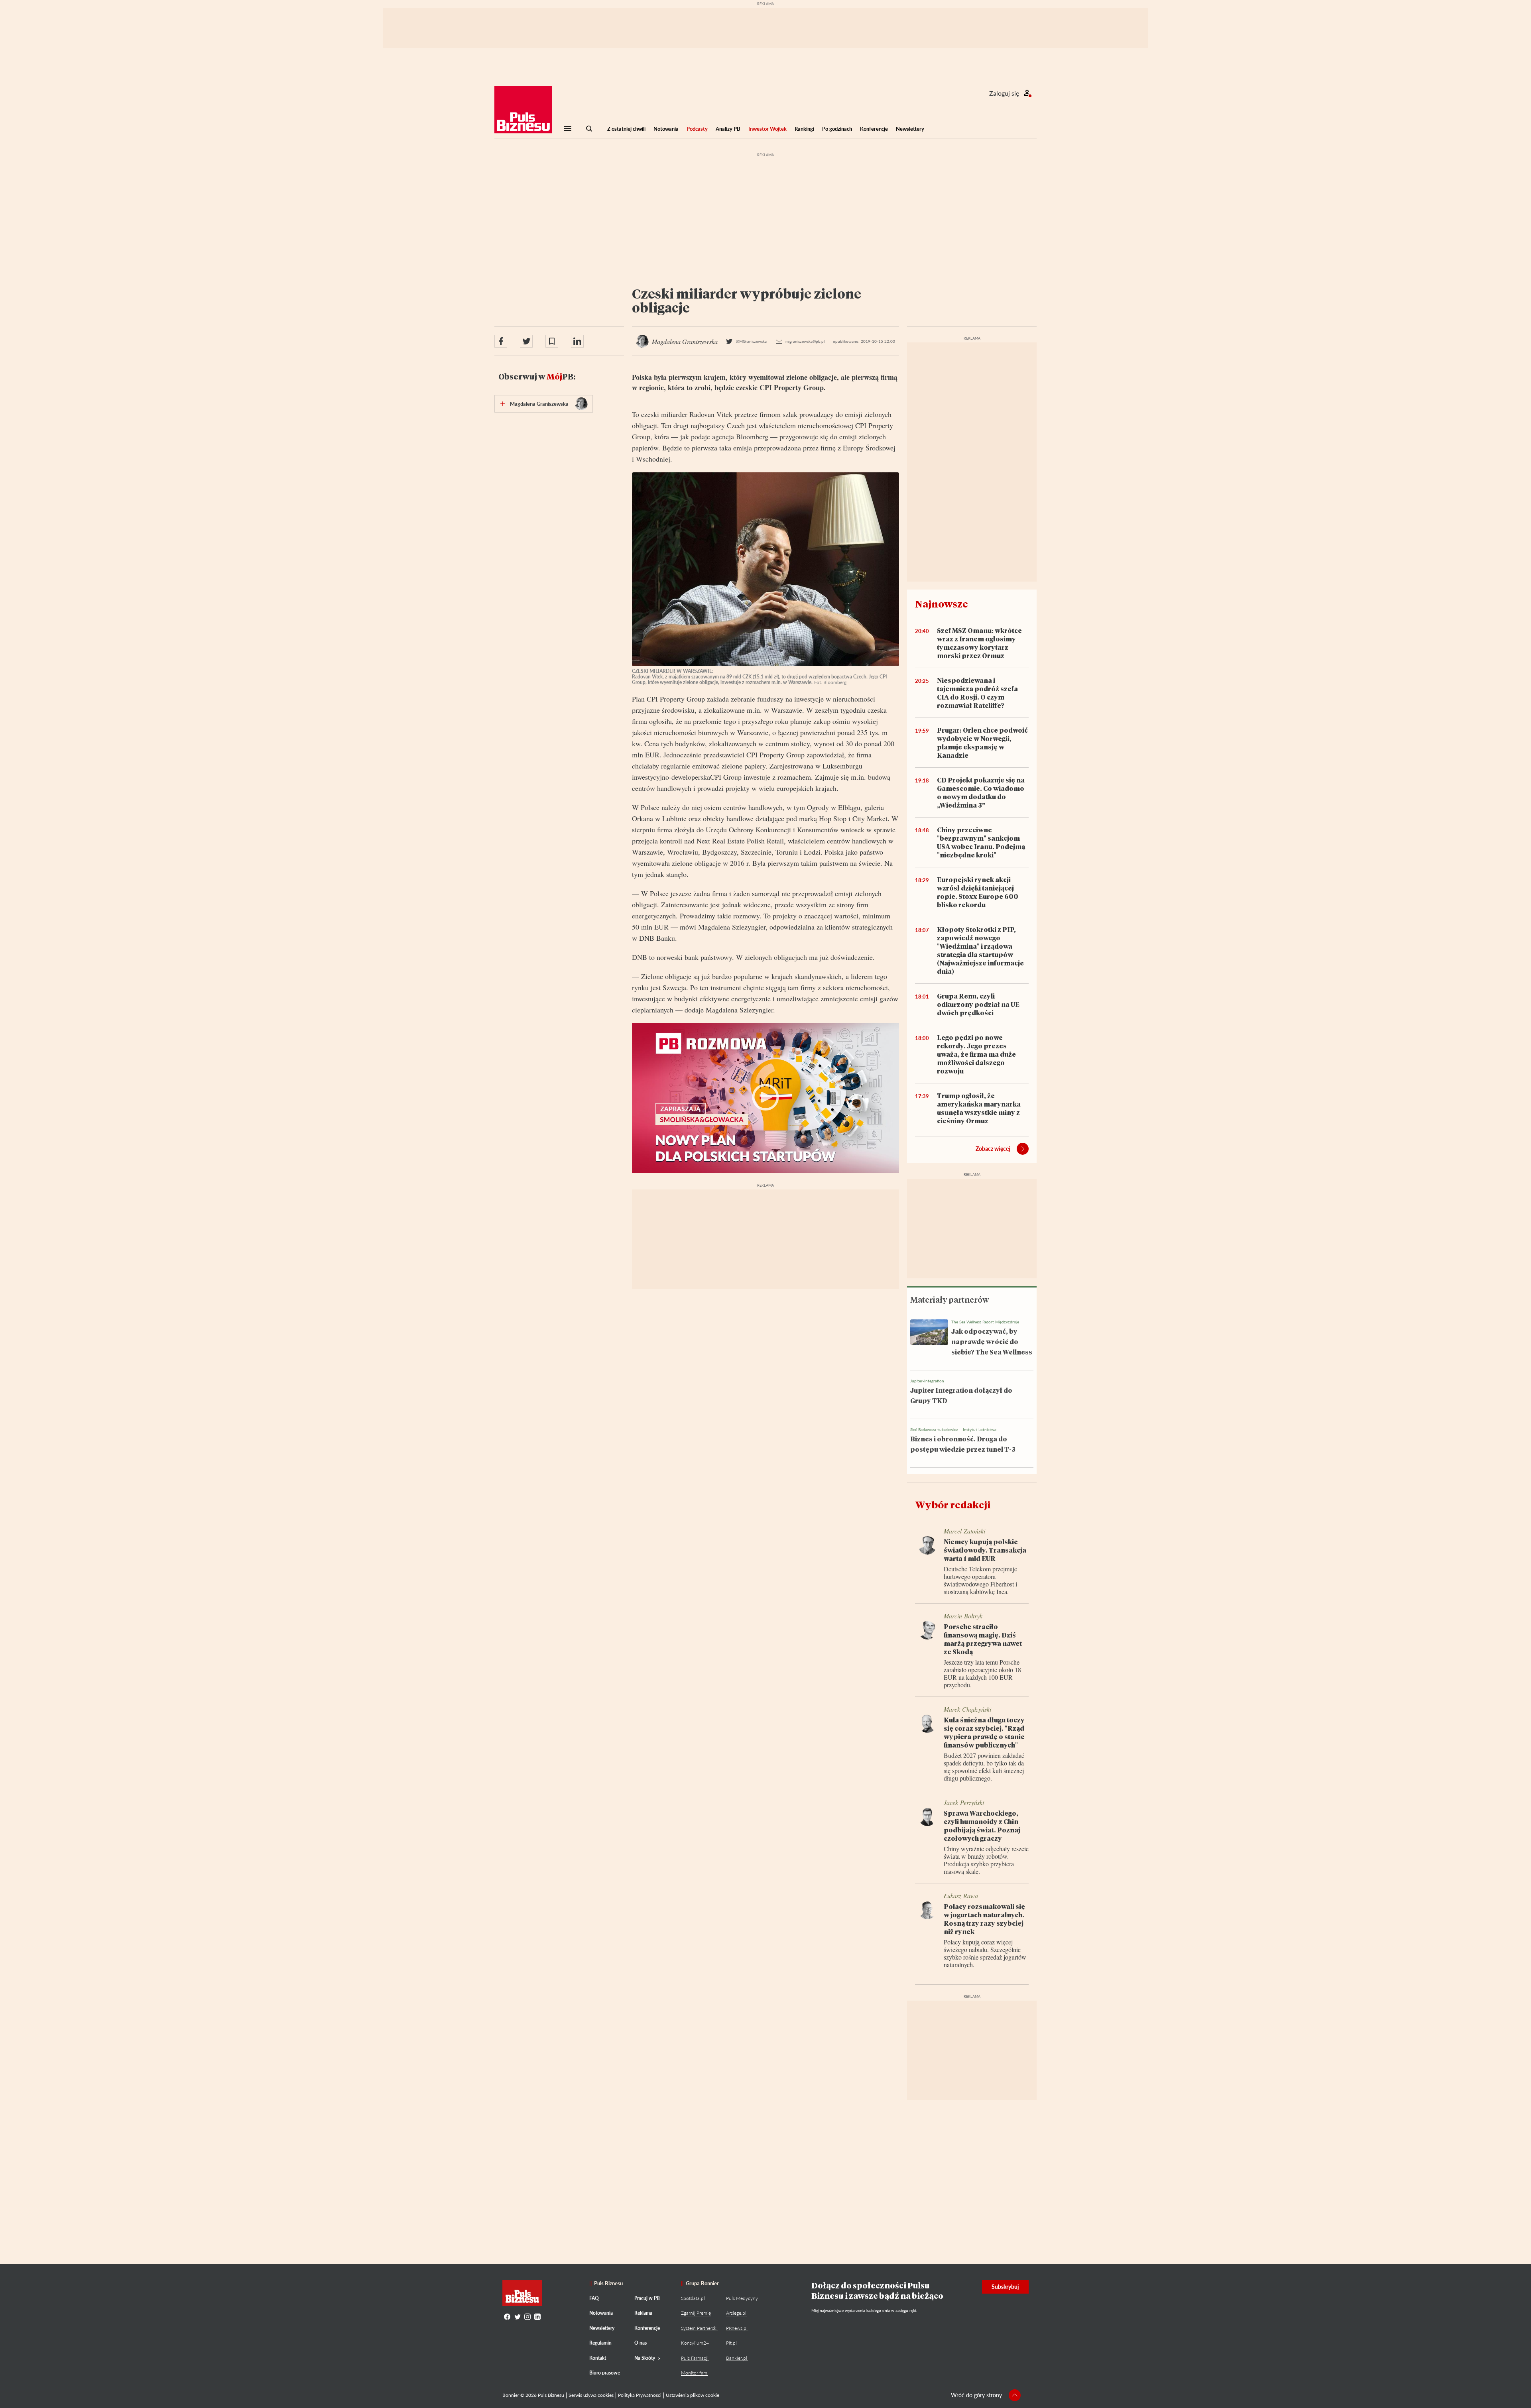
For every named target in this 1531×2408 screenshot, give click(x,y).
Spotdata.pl (693, 2298)
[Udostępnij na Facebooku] (501, 341)
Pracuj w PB (647, 2298)
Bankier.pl (737, 2358)
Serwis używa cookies (591, 2395)
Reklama (643, 2313)
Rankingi (804, 129)
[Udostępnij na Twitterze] (526, 341)
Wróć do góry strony (976, 2395)
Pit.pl (731, 2343)
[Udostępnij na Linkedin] (577, 341)
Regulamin (600, 2343)
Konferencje (874, 129)
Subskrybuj (1005, 2287)
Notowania (666, 129)
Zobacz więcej (993, 1149)
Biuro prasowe (605, 2373)
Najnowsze (942, 604)
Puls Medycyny (742, 2298)
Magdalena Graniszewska (539, 404)
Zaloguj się (1004, 93)
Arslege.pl (736, 2313)
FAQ (594, 2298)
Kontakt (598, 2358)
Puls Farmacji (695, 2358)
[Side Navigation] (568, 129)
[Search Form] (589, 129)
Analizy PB (728, 129)
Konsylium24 (695, 2343)
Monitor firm (694, 2373)
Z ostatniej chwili (626, 129)
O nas (641, 2343)
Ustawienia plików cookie (693, 2395)
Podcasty (697, 129)
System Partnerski (699, 2328)
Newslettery (910, 129)
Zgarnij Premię (696, 2313)
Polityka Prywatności (640, 2395)
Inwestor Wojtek (767, 129)
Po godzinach (837, 129)
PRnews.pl (737, 2328)
